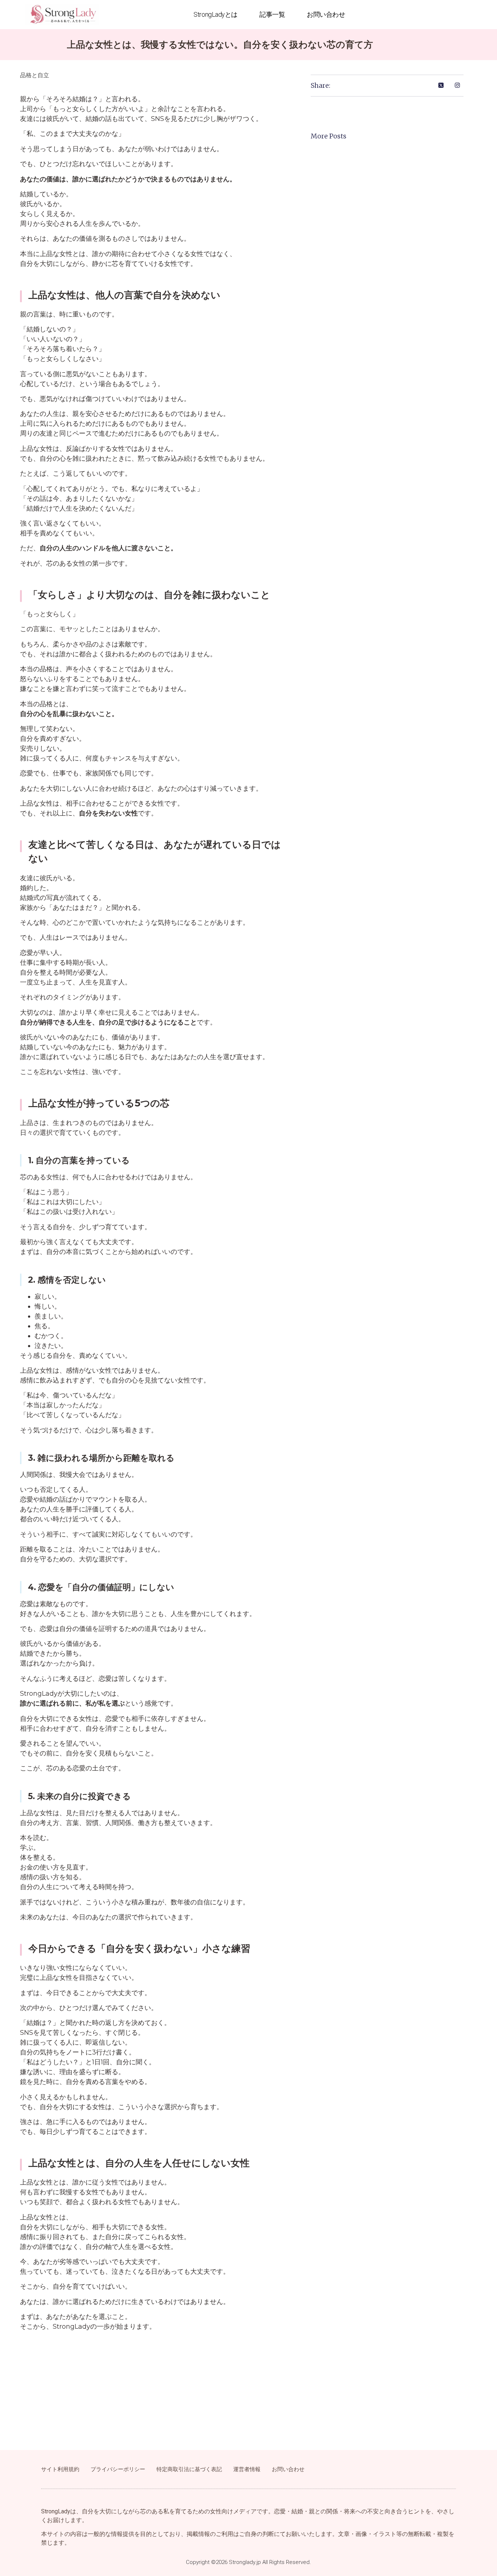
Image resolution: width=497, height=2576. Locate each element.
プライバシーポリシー (118, 2469)
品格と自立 (35, 75)
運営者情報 (247, 2469)
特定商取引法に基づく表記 (189, 2469)
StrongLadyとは (216, 14)
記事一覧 (272, 14)
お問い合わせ (326, 14)
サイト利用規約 (60, 2469)
